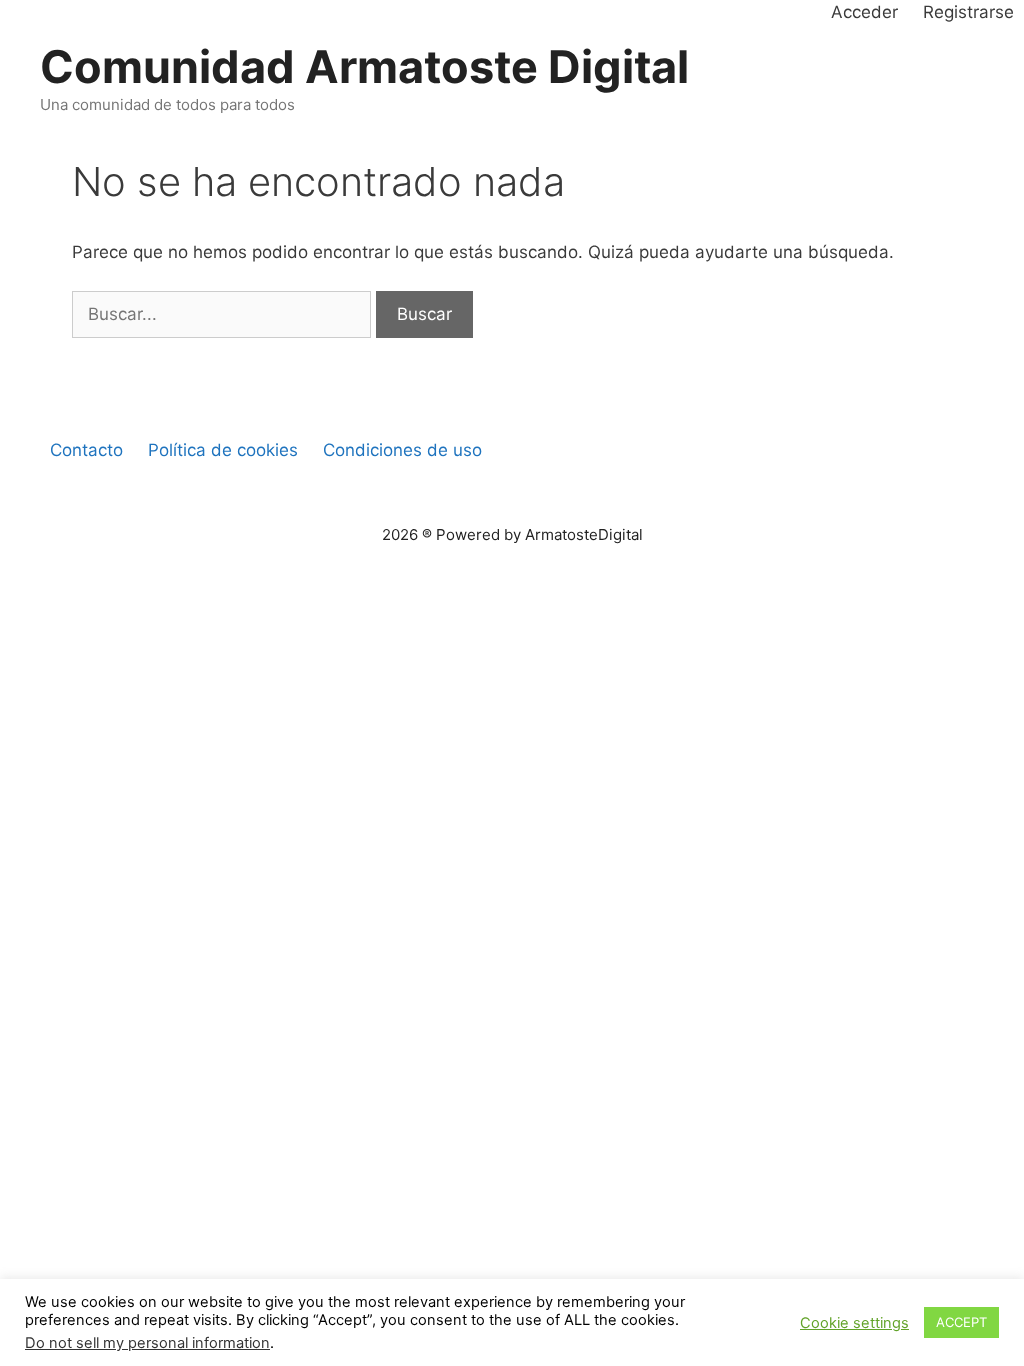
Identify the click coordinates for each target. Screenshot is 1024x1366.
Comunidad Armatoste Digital (364, 66)
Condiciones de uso (402, 450)
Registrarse (968, 12)
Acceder (864, 12)
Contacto (86, 450)
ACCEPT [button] (961, 1322)
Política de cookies (223, 450)
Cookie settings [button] (854, 1323)
